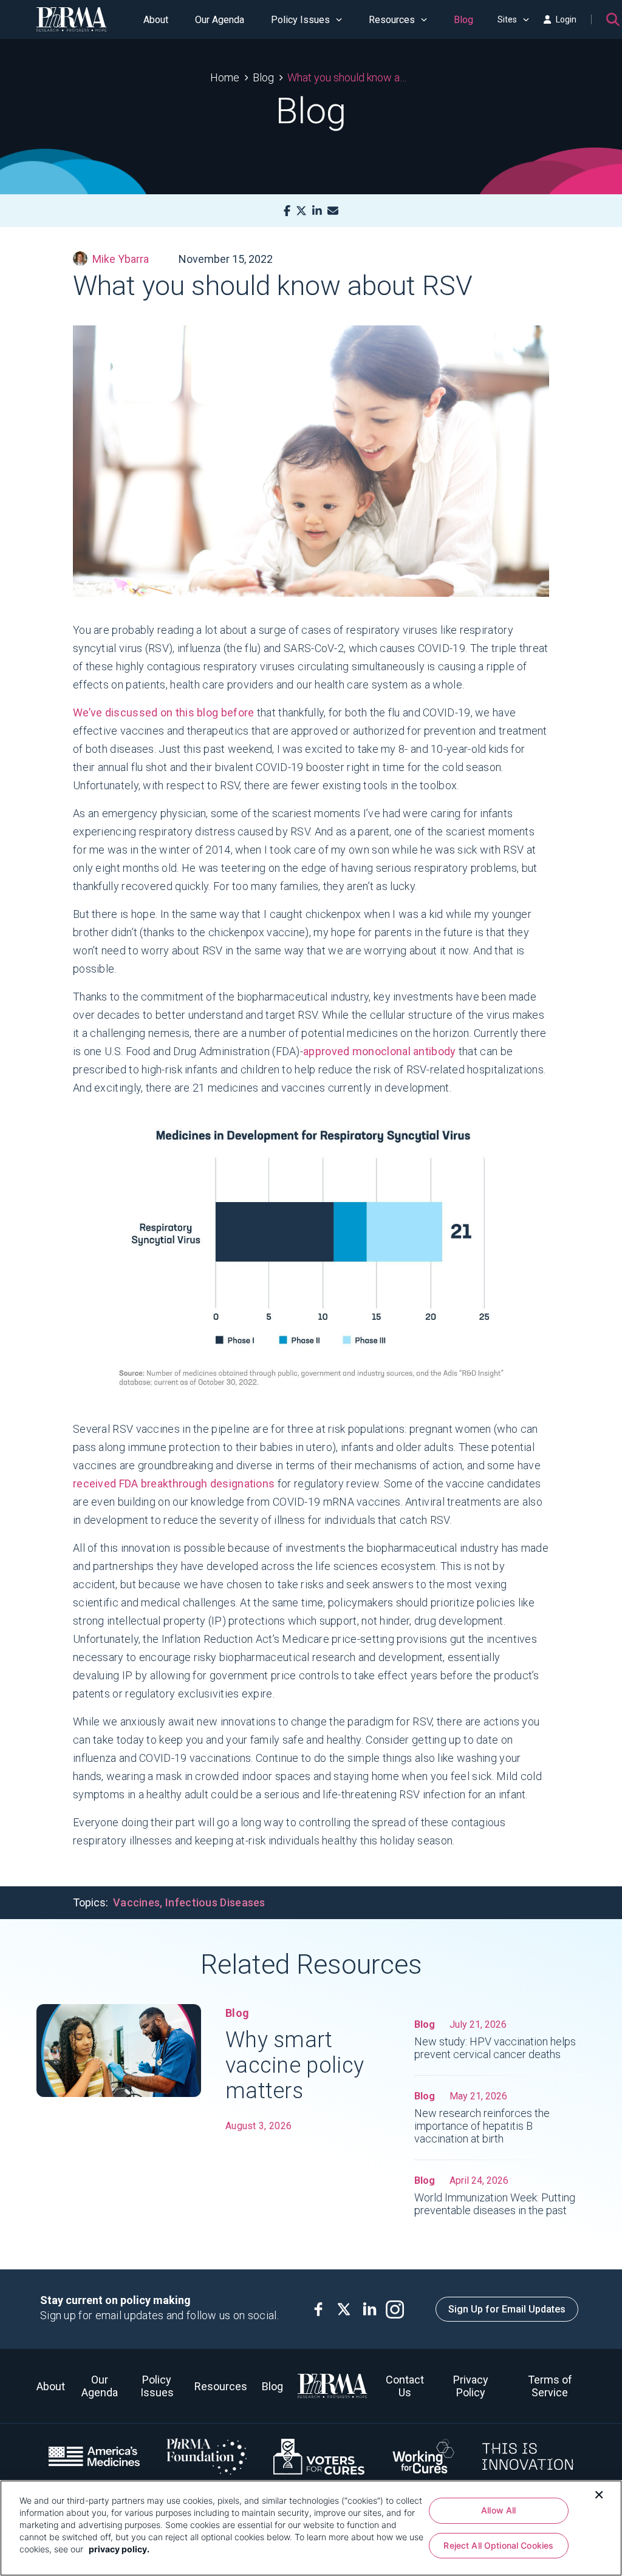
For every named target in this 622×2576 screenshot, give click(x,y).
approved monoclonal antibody (379, 1051)
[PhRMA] (72, 19)
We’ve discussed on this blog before (164, 712)
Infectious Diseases (215, 1902)
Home (225, 77)
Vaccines (136, 1902)
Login (566, 19)
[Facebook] (287, 211)
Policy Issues (300, 20)
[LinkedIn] (317, 211)
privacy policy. (119, 2549)
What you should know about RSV (350, 77)
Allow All (498, 2510)
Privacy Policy (471, 2386)
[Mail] (333, 211)
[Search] (613, 19)
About (156, 20)
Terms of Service (550, 2386)
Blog (463, 20)
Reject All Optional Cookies (498, 2545)
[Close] (599, 2493)
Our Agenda (220, 20)
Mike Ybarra (121, 259)
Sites (507, 19)
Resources (392, 20)
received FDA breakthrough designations (174, 1483)
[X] (301, 211)
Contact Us (405, 2386)
